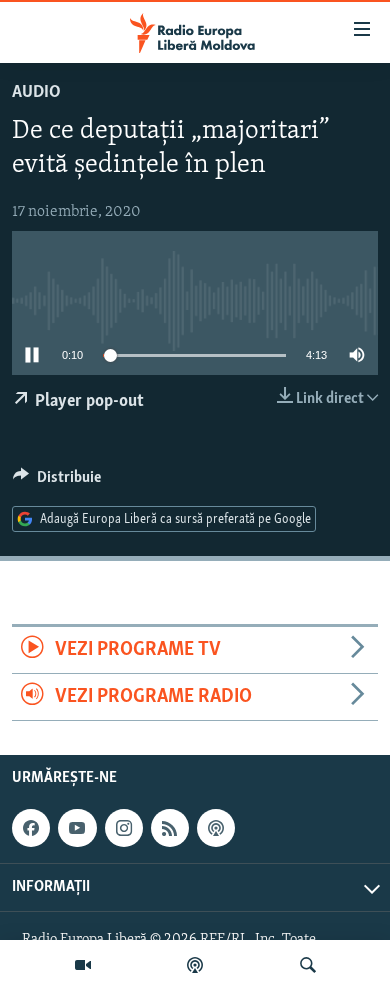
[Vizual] (83, 965)
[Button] (57, 482)
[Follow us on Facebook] (31, 829)
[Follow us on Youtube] (77, 829)
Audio (36, 93)
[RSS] (170, 829)
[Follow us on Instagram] (124, 829)
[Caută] (308, 965)
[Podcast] (195, 965)
